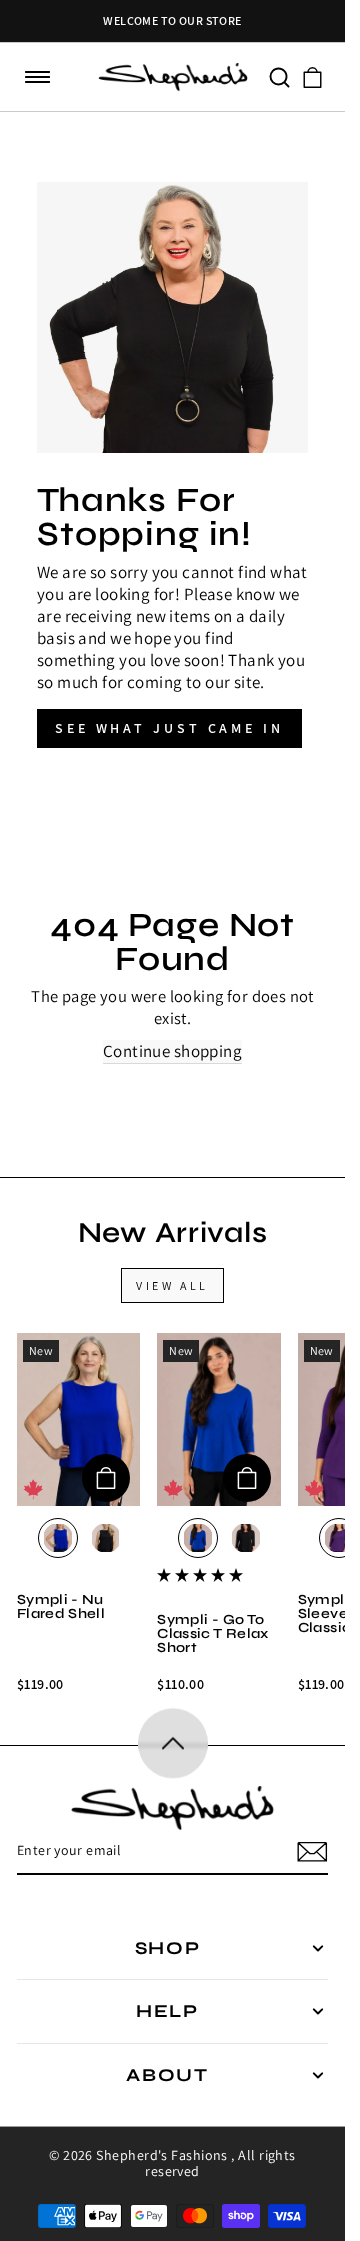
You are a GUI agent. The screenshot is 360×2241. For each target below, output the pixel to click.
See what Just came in (169, 728)
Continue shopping (172, 1051)
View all (172, 1285)
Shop (168, 1948)
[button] (38, 77)
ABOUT (167, 2075)
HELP (167, 2011)
